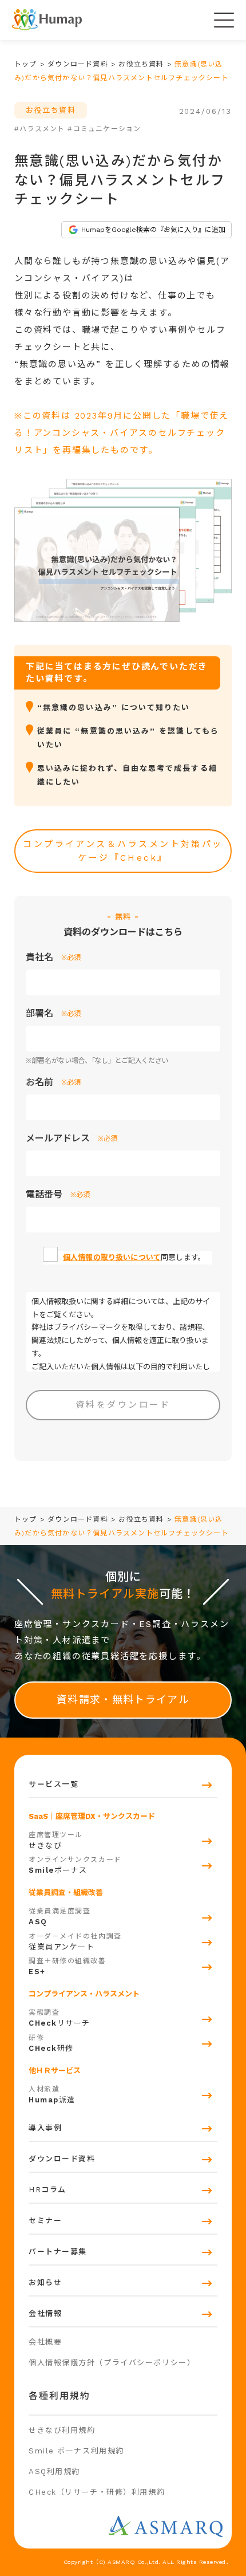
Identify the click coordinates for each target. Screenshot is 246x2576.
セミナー (45, 2221)
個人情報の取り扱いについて (112, 1257)
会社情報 (45, 2313)
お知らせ (45, 2282)
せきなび (56, 1840)
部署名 (53, 1013)
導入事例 (45, 2128)
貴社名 (53, 957)
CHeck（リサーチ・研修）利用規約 (97, 2492)
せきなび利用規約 (62, 2430)
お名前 (53, 1082)
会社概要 (45, 2342)
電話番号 (58, 1194)
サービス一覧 (53, 1784)
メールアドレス (72, 1138)
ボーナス (75, 1865)
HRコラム (47, 2190)
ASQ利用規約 (54, 2471)
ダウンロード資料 (62, 2159)
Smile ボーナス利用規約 (76, 2451)
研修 (51, 2043)
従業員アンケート (75, 1942)
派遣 (52, 2095)
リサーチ (59, 2018)
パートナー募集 (58, 2252)
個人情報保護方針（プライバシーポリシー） (112, 2363)
